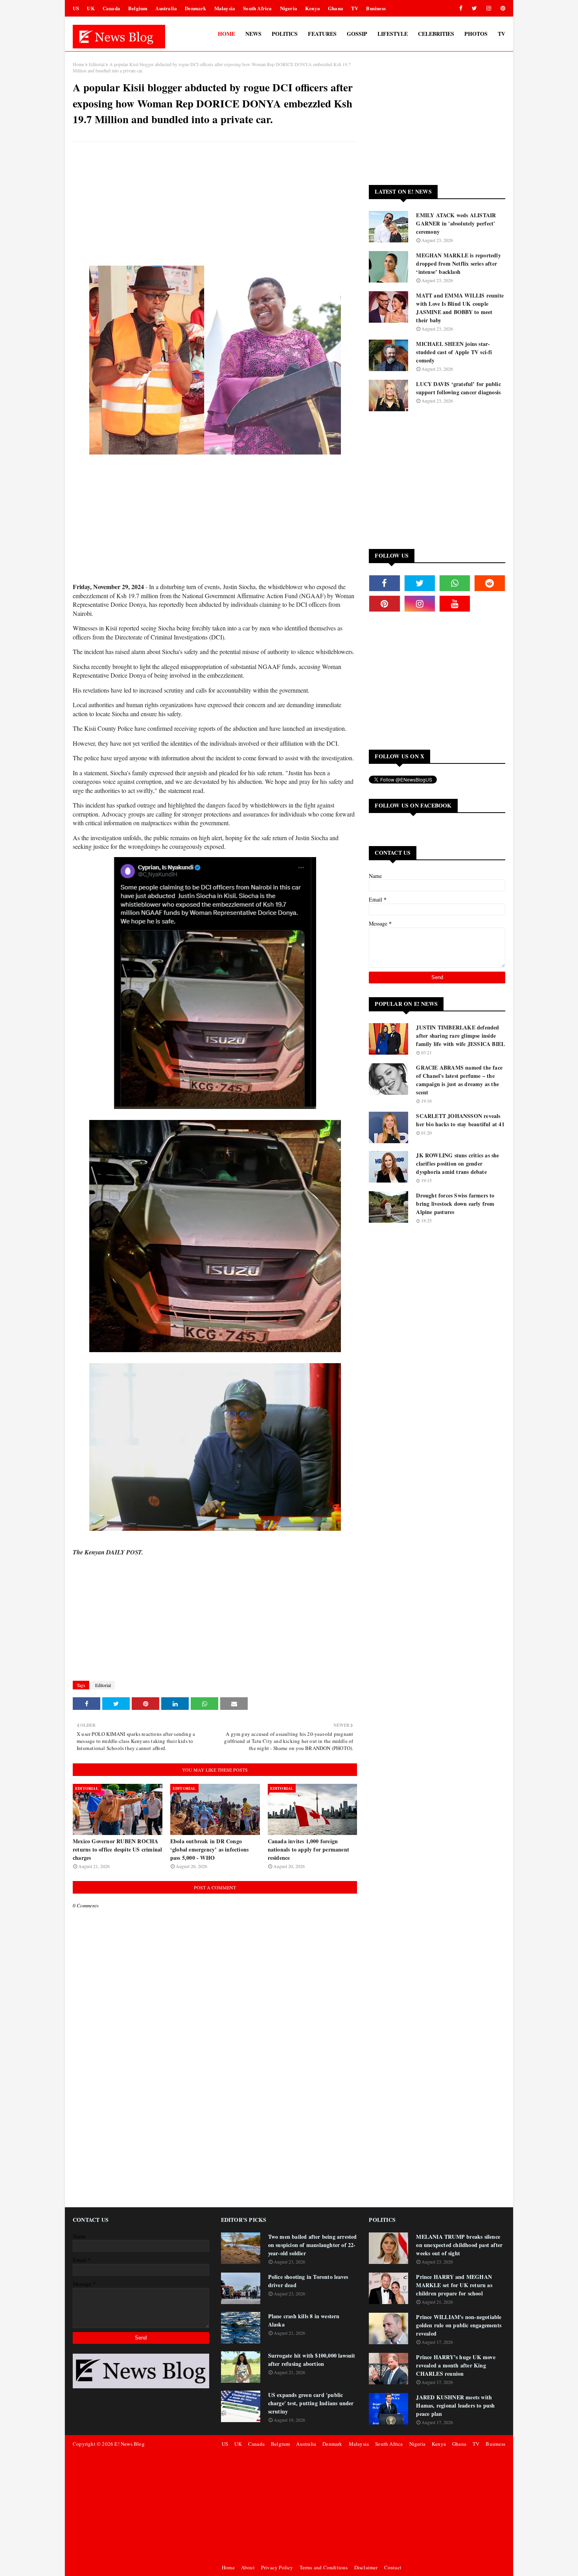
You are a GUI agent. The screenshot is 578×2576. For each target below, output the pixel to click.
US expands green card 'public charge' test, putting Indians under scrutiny (311, 2403)
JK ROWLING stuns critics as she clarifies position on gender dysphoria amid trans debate (457, 1163)
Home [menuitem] (226, 34)
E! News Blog (129, 2444)
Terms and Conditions (324, 2567)
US (76, 8)
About (248, 2567)
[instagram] (489, 8)
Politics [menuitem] (285, 34)
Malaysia (225, 8)
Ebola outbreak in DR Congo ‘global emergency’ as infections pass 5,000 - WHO (209, 1849)
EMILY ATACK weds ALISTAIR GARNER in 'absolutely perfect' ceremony (456, 223)
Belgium (138, 8)
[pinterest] (502, 8)
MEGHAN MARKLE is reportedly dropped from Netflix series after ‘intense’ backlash (458, 263)
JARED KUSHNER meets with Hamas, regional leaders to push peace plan (455, 2405)
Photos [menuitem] (476, 34)
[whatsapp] (455, 583)
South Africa (257, 8)
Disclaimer (366, 2567)
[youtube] (455, 604)
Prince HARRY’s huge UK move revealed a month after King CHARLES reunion (456, 2365)
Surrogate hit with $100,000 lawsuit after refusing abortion (312, 2360)
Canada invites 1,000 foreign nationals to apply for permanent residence (308, 1849)
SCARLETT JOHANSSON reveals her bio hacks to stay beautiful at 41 (460, 1120)
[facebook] (461, 8)
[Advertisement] (215, 205)
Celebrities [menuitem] (436, 34)
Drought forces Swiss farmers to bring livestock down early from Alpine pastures (455, 1204)
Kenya (313, 8)
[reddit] (490, 583)
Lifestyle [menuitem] (393, 34)
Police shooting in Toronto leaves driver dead (308, 2281)
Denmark (195, 8)
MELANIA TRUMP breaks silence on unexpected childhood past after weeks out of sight (459, 2245)
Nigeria (289, 8)
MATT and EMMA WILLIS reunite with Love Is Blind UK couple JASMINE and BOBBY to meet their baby (460, 308)
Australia (166, 8)
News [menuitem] (253, 34)
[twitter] (474, 8)
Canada (111, 8)
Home (78, 64)
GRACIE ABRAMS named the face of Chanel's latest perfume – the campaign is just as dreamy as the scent (459, 1080)
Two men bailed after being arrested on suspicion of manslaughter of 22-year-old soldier (313, 2245)
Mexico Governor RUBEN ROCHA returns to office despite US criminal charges (117, 1849)
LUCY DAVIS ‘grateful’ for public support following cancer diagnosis (458, 388)
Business (376, 8)
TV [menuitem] (502, 34)
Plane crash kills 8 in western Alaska (304, 2320)
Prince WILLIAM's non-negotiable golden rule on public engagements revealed (459, 2325)
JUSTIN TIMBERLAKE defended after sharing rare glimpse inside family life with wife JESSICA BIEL (460, 1036)
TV (355, 8)
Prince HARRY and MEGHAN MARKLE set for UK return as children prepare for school (454, 2285)
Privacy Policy (277, 2567)
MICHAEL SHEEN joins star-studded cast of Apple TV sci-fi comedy (454, 352)
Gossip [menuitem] (357, 34)
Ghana (336, 8)
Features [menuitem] (322, 34)
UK (91, 8)
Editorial (97, 64)
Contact (393, 2567)
